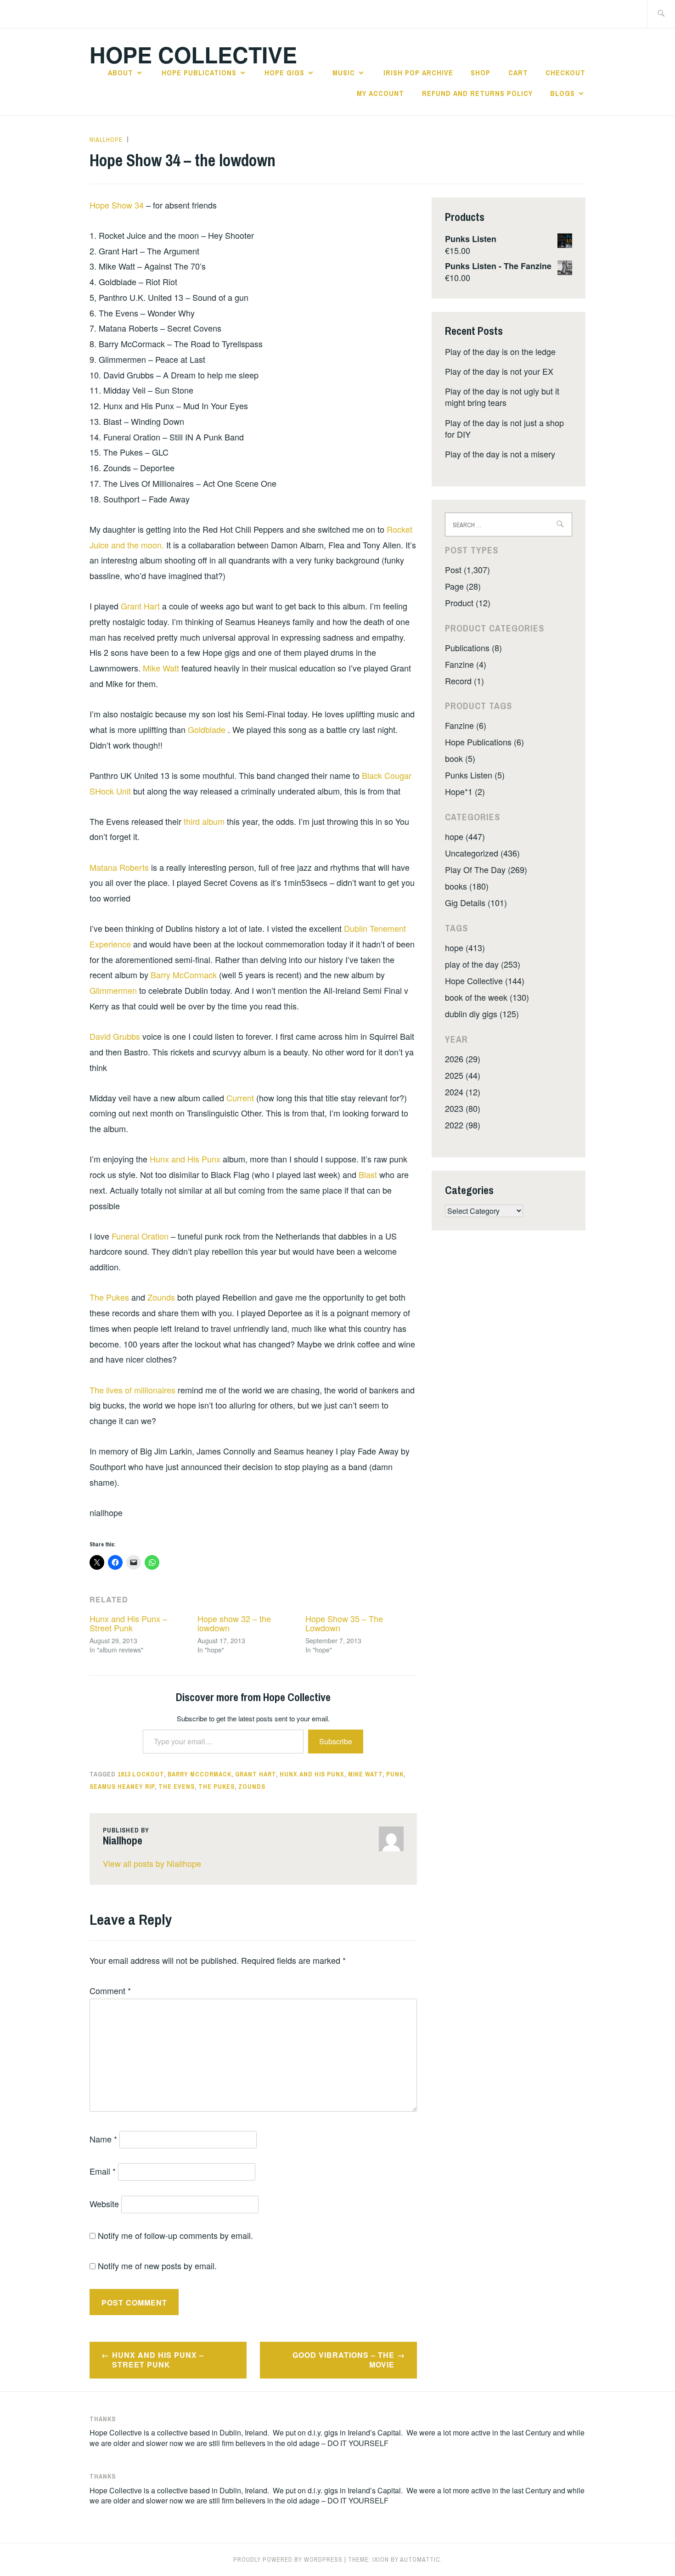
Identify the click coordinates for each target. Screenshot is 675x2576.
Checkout (565, 73)
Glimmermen (114, 990)
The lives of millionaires (134, 1390)
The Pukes (110, 1297)
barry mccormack (200, 1774)
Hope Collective (193, 54)
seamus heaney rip (122, 1787)
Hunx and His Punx (186, 1159)
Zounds (162, 1297)
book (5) (460, 758)
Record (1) (464, 681)
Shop (481, 73)
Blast (369, 1174)
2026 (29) (463, 1059)
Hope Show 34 (118, 205)
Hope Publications (199, 73)
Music (344, 73)
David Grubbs (116, 1036)
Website (104, 2204)
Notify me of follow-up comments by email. (175, 2235)
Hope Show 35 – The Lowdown (344, 1623)
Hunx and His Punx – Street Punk (128, 1623)
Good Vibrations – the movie (343, 2360)
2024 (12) (463, 1092)
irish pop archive (418, 73)
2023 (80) (463, 1108)
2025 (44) (463, 1075)
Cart (518, 73)
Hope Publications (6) (484, 742)
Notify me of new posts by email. (157, 2266)
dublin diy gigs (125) (482, 1014)
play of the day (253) (483, 964)
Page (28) (463, 586)
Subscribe (336, 1741)
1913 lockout (141, 1774)
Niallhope (106, 140)
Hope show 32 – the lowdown (234, 1623)
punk (395, 1774)
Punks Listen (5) (475, 775)
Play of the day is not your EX (499, 371)
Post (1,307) (467, 569)
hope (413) (465, 947)
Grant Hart (141, 606)
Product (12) (468, 603)
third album (205, 821)
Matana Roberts (120, 867)
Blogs (562, 93)
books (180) (467, 886)
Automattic (420, 2559)
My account (380, 93)
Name (103, 2139)
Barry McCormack (185, 975)
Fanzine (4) (466, 664)
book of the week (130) (487, 997)
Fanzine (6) (466, 725)
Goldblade (208, 729)
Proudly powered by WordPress (288, 2559)
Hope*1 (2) (465, 791)
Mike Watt (161, 668)
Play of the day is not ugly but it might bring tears (502, 397)
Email (103, 2171)
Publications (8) (473, 648)
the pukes (217, 1787)
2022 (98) (463, 1125)
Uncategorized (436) (482, 853)
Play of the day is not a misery (500, 454)
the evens (177, 1787)
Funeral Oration (141, 1236)
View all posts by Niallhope (152, 1863)
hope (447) (465, 836)
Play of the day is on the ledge (500, 351)
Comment (110, 1990)
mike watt (365, 1774)
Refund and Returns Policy (477, 93)
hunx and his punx (312, 1774)
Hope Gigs (284, 73)
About (121, 73)
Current (241, 1098)
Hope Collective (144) (485, 981)
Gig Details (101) (476, 902)
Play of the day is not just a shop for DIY (504, 428)
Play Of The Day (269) (486, 869)
